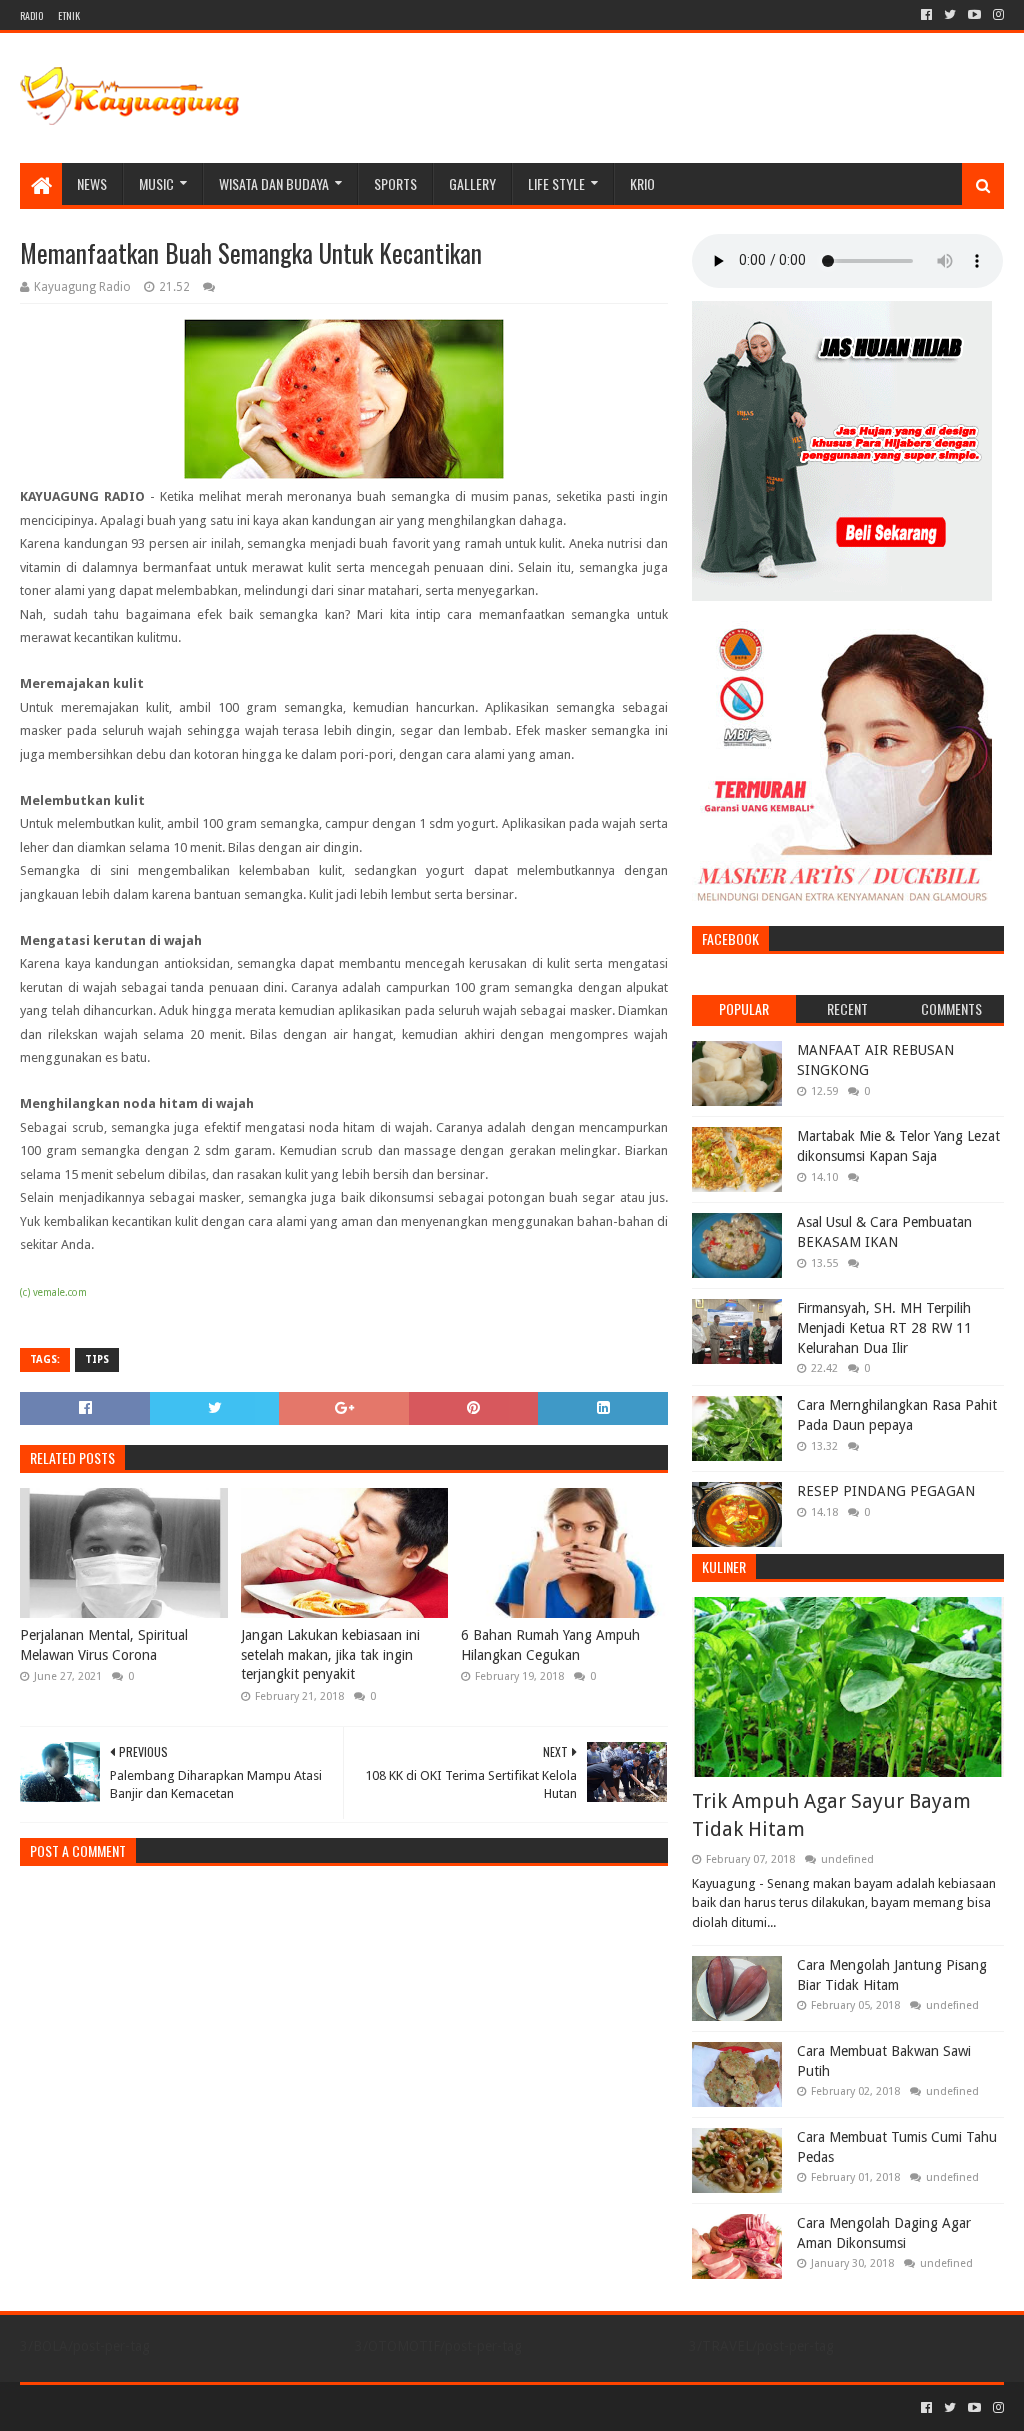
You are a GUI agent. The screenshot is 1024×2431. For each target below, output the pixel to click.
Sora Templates (131, 2407)
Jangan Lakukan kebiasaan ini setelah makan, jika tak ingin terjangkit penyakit (330, 1654)
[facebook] (926, 15)
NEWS (92, 183)
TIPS (97, 1359)
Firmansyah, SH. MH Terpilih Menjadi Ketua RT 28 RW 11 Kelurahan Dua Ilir (884, 1327)
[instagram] (996, 15)
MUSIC (156, 183)
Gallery (472, 183)
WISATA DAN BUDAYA (274, 183)
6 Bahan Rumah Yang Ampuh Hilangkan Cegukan (550, 1645)
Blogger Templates (246, 2407)
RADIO (31, 15)
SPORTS (395, 183)
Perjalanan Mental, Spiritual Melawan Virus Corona (104, 1645)
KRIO (642, 183)
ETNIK (69, 15)
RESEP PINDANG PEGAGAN (886, 1491)
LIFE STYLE (556, 183)
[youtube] (974, 15)
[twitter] (950, 15)
